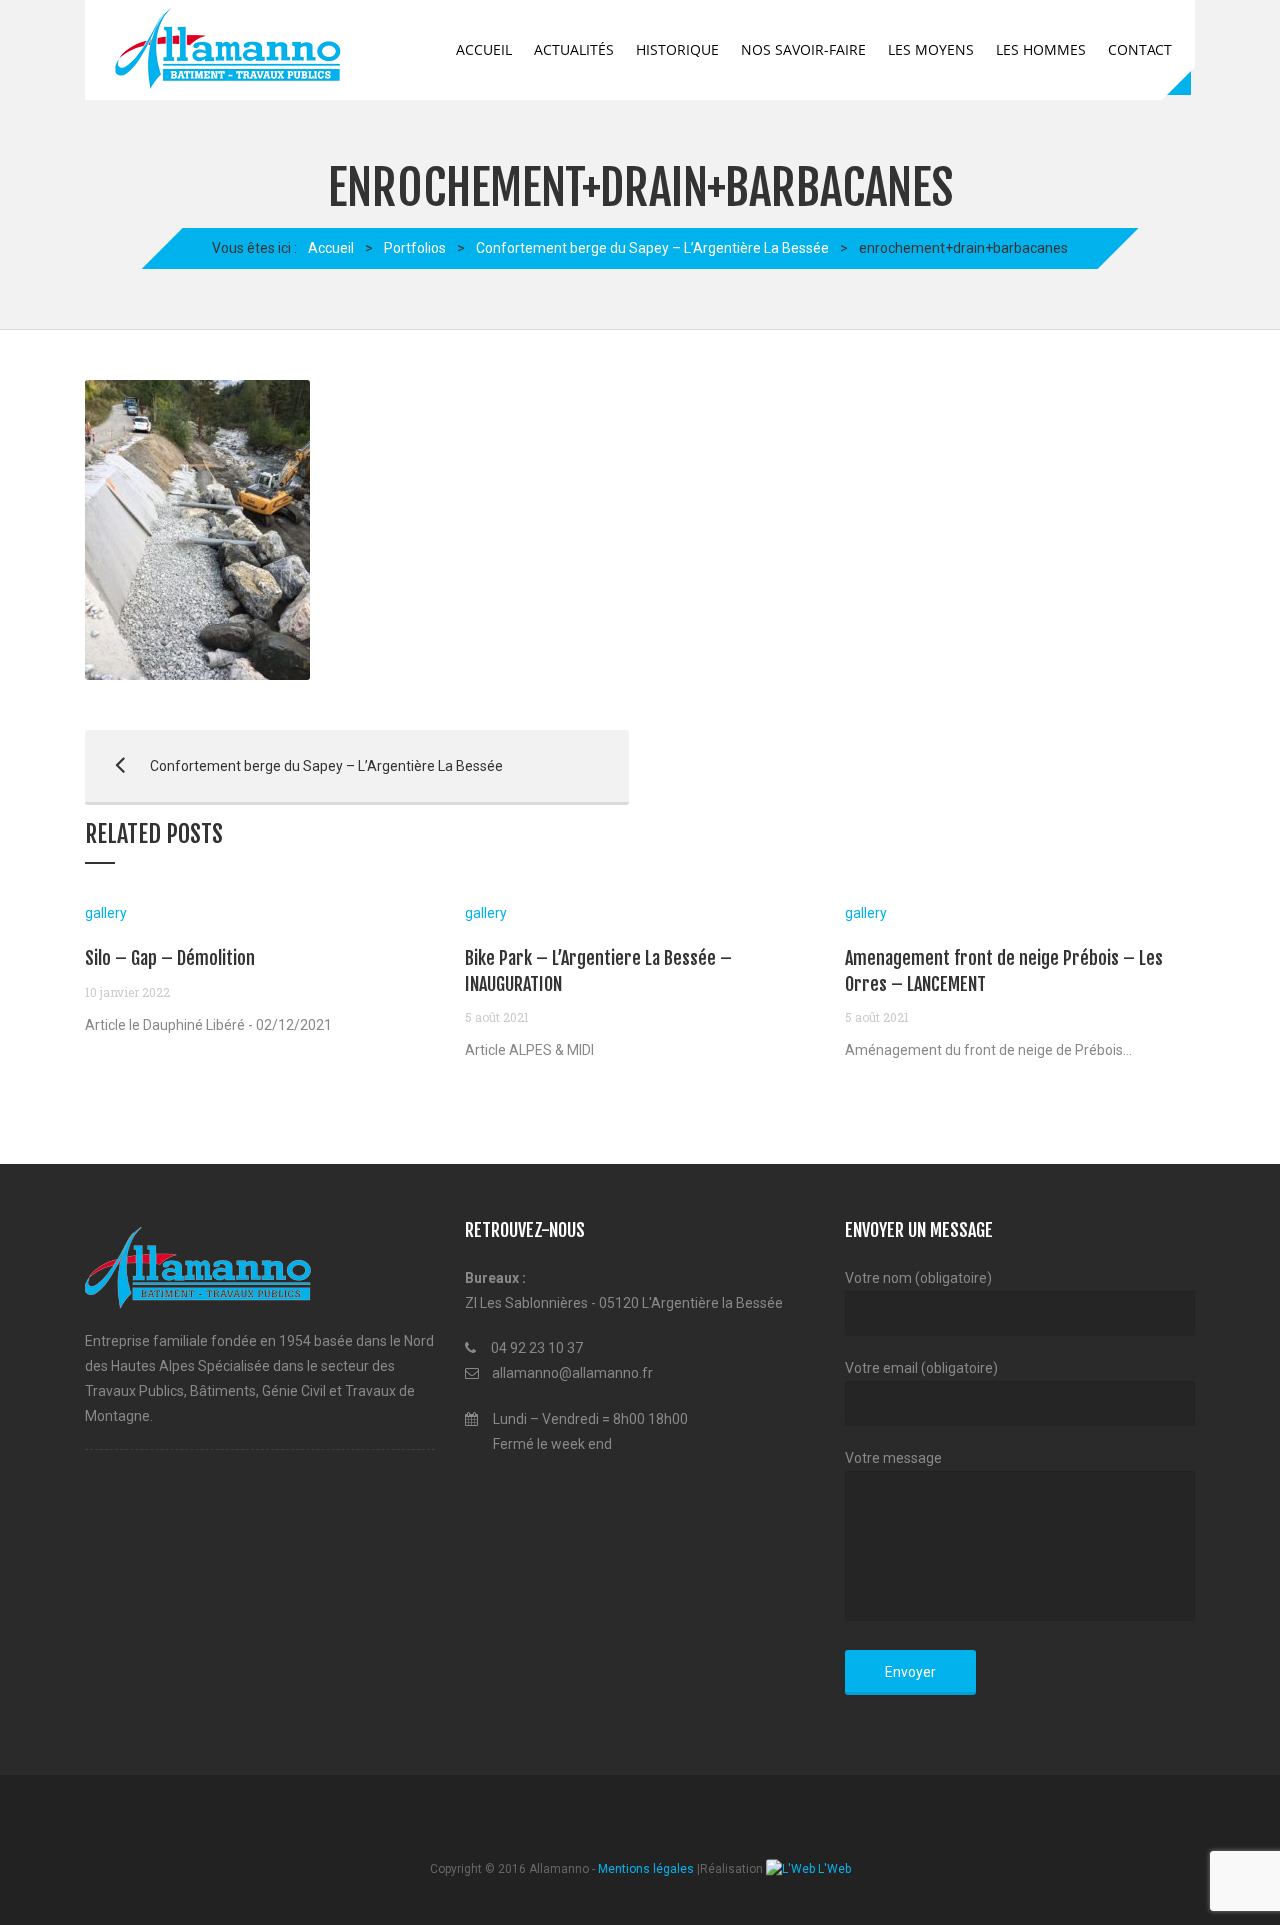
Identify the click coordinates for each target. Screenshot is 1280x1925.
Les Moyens (931, 49)
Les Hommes (1041, 49)
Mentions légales (646, 1869)
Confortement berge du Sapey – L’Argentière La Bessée (652, 248)
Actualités (574, 49)
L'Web (833, 1869)
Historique (677, 49)
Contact (1140, 49)
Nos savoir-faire (803, 49)
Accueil (484, 49)
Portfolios (415, 248)
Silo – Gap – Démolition (170, 958)
